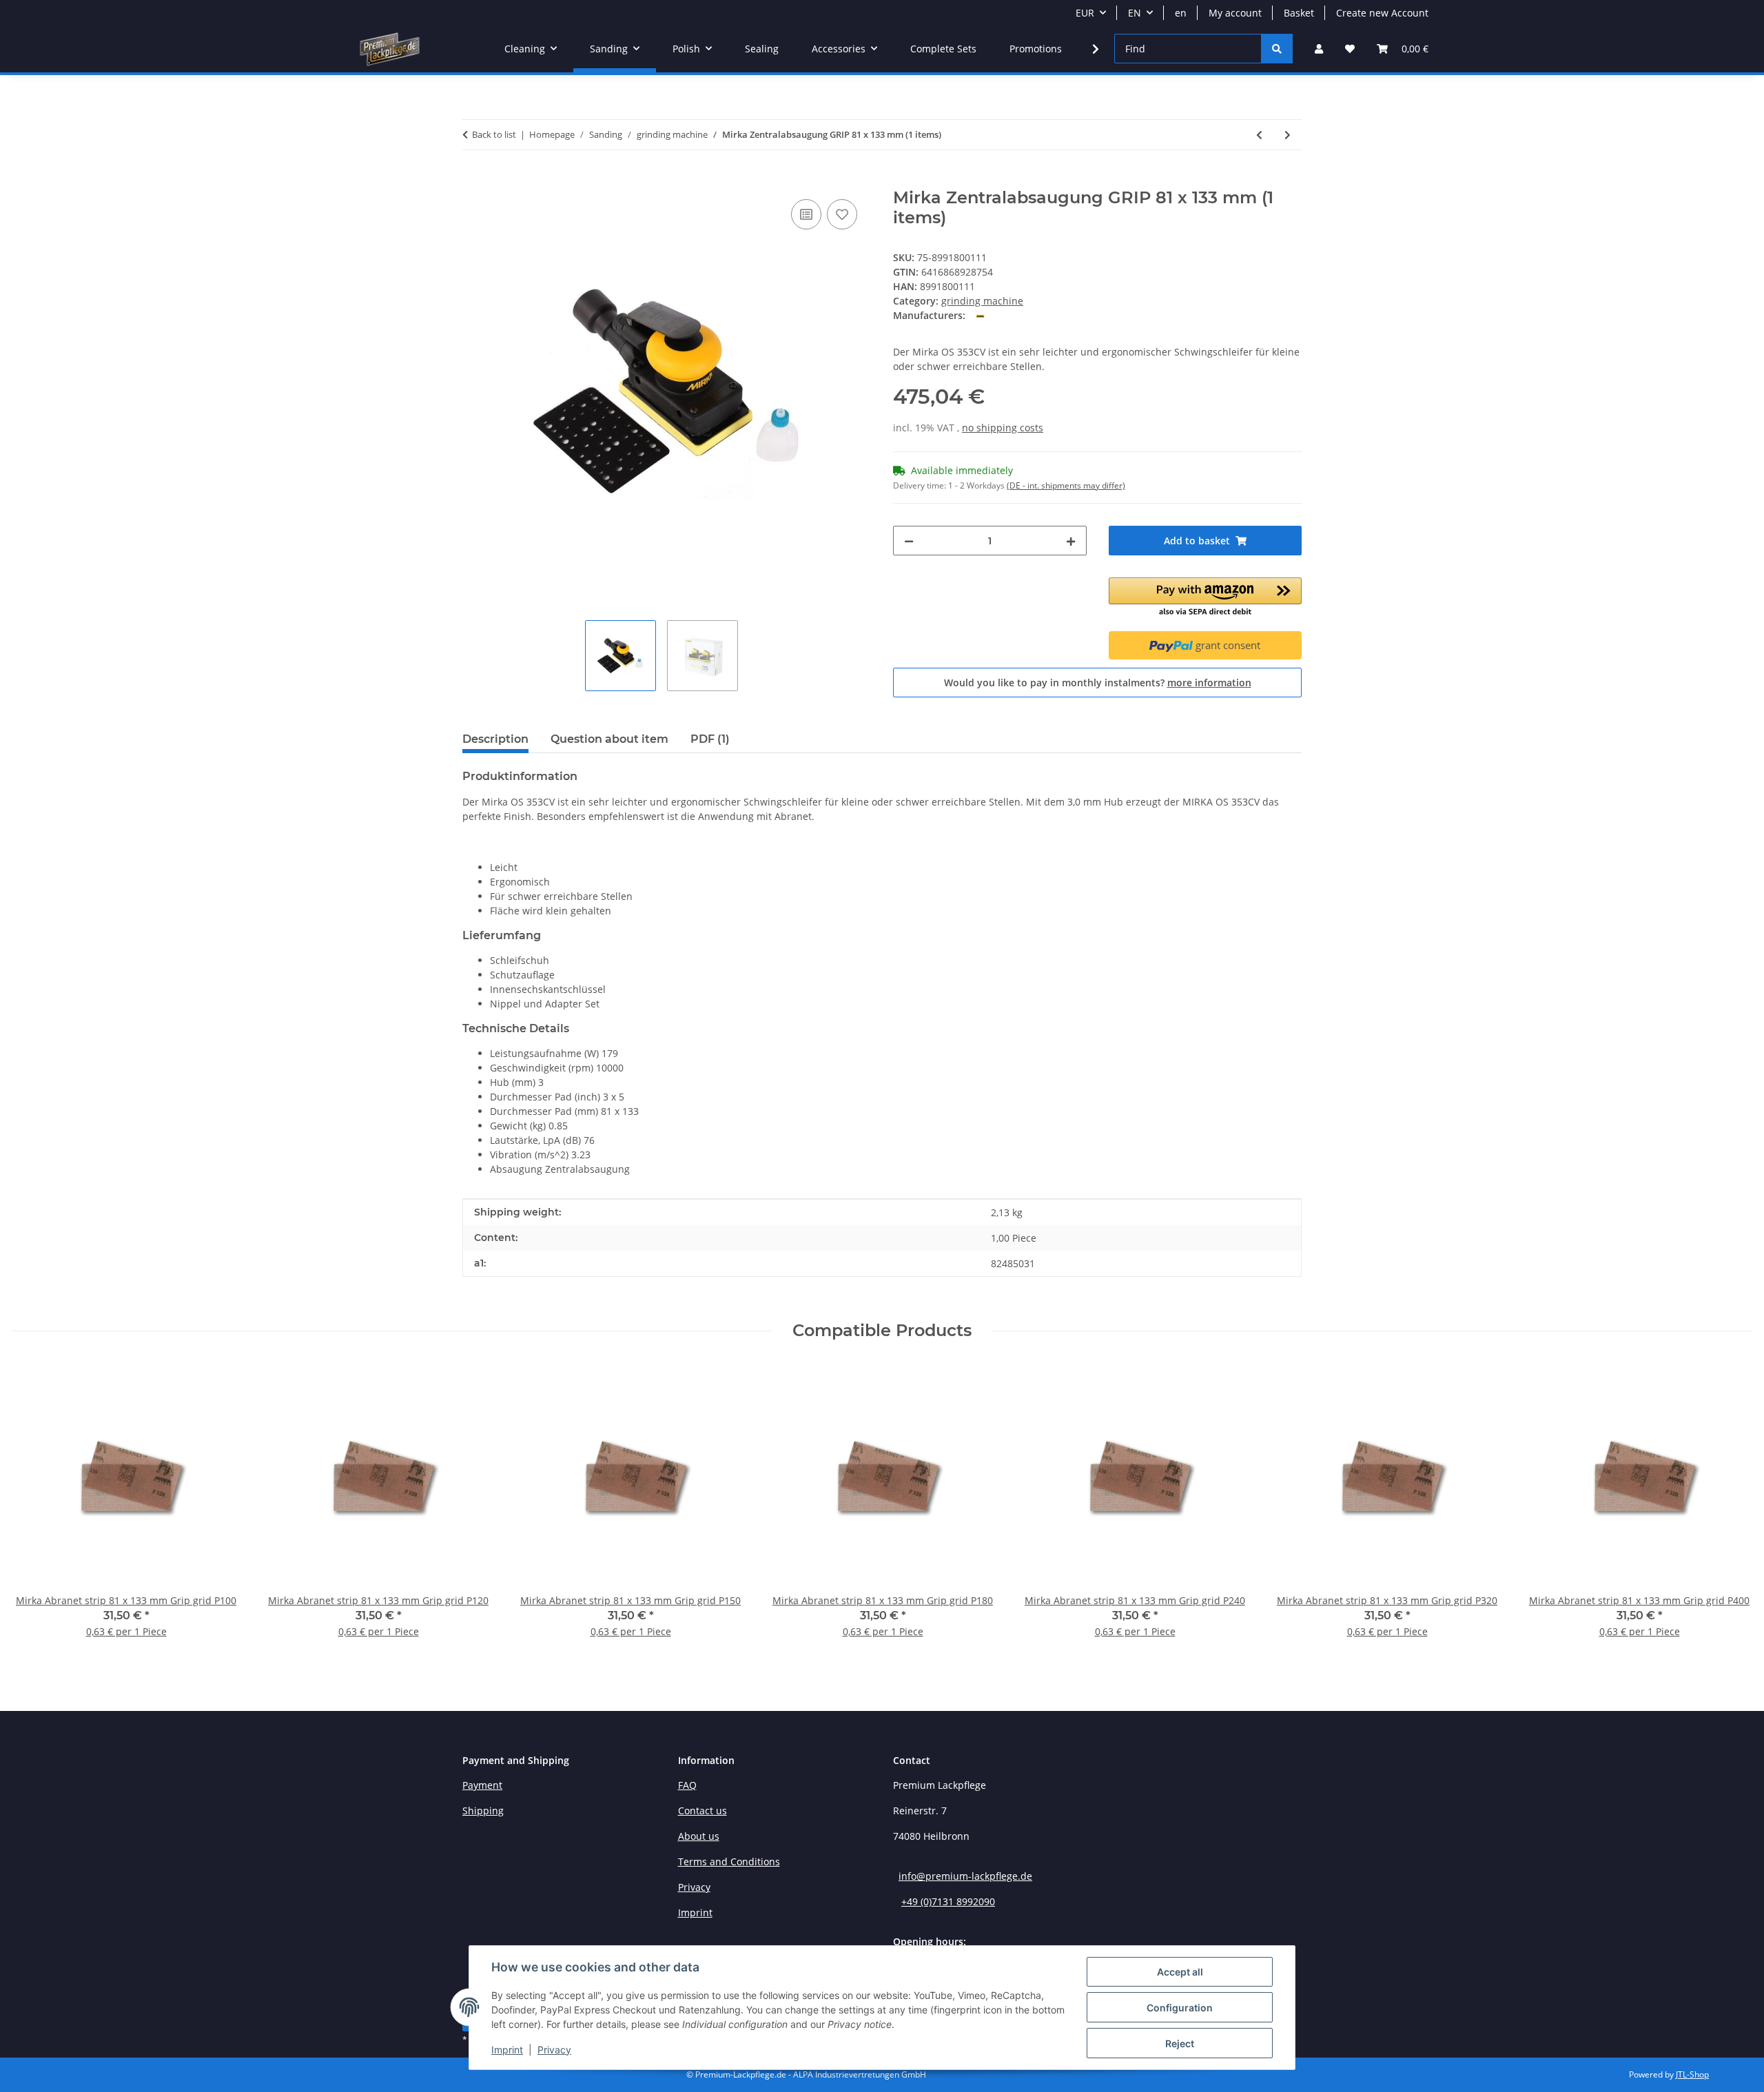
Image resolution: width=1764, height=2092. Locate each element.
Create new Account (1382, 13)
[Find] (1277, 49)
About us (699, 1836)
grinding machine (982, 301)
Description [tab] (495, 739)
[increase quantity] (1071, 541)
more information (1209, 683)
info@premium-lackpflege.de (965, 1876)
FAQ (687, 1785)
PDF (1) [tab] (710, 739)
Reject (1180, 2043)
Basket (1299, 13)
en (1181, 13)
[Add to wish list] (842, 214)
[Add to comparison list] (806, 214)
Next (1731, 1509)
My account (1235, 13)
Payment (482, 1785)
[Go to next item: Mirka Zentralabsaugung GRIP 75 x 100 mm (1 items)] (1288, 135)
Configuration (1180, 2008)
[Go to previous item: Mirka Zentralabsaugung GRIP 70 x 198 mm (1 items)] (1259, 135)
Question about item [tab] (609, 739)
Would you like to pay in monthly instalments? (1098, 683)
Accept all (1180, 1972)
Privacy (554, 2050)
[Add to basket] (473, 181)
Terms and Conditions (729, 1862)
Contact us (702, 1811)
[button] (1319, 49)
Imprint (507, 2050)
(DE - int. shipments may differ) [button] (1066, 485)
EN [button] (1135, 13)
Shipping (483, 1811)
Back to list (494, 134)
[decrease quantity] (909, 541)
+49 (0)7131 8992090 (948, 1901)
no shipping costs (1003, 428)
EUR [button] (1085, 13)
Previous (34, 1509)
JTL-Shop (1692, 2074)
